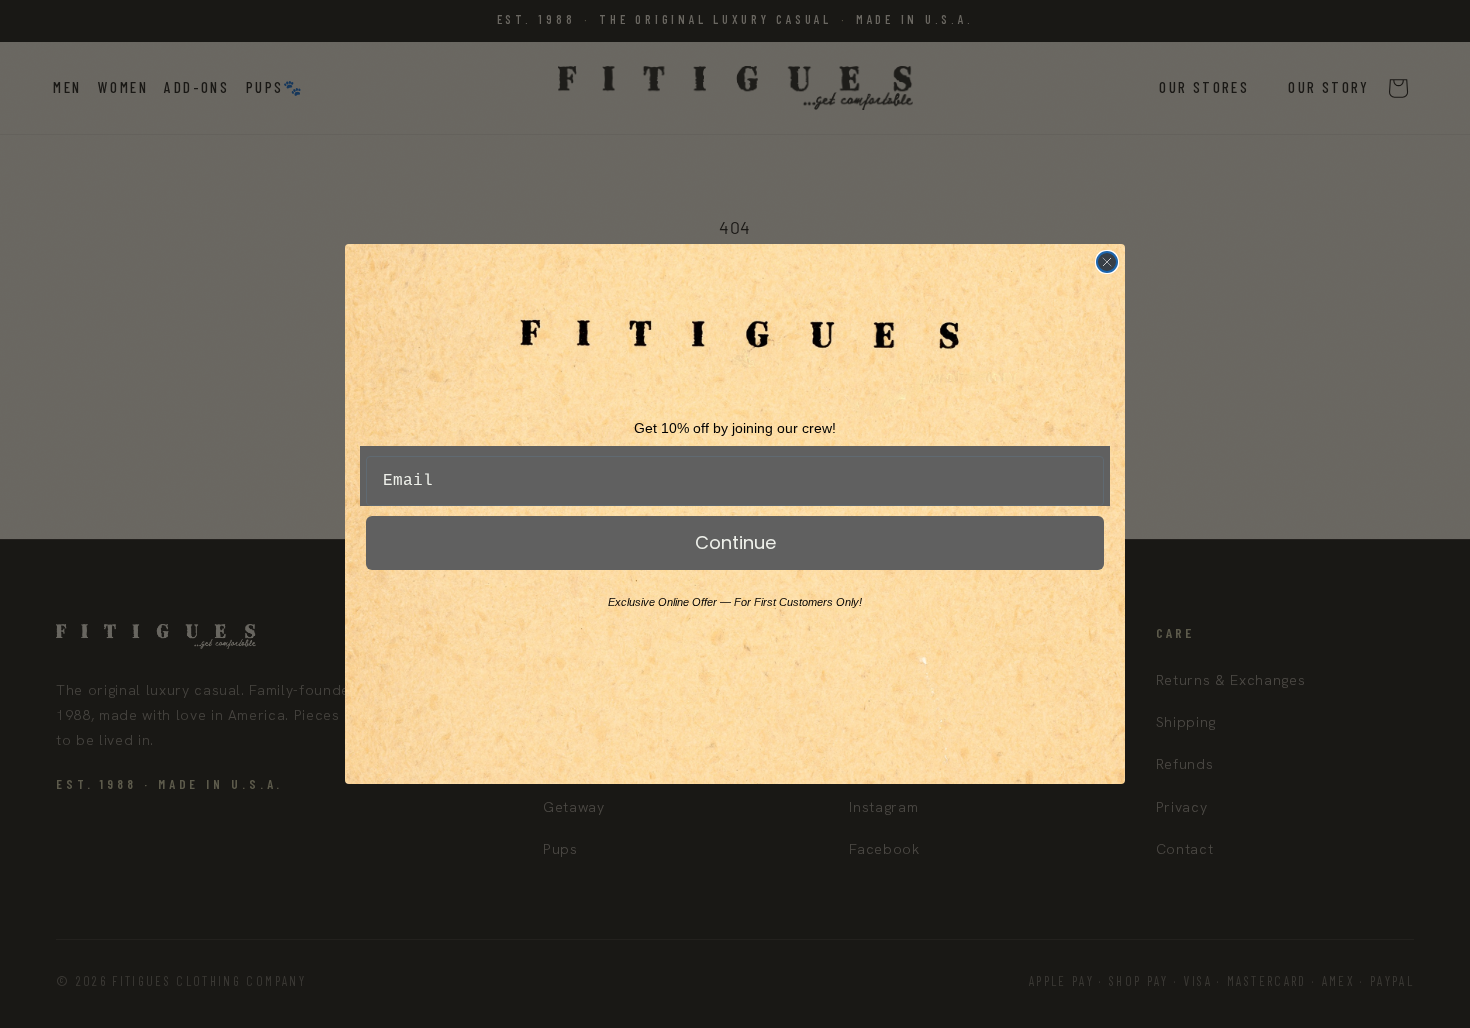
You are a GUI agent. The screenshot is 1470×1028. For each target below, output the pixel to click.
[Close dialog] (1107, 262)
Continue (735, 542)
